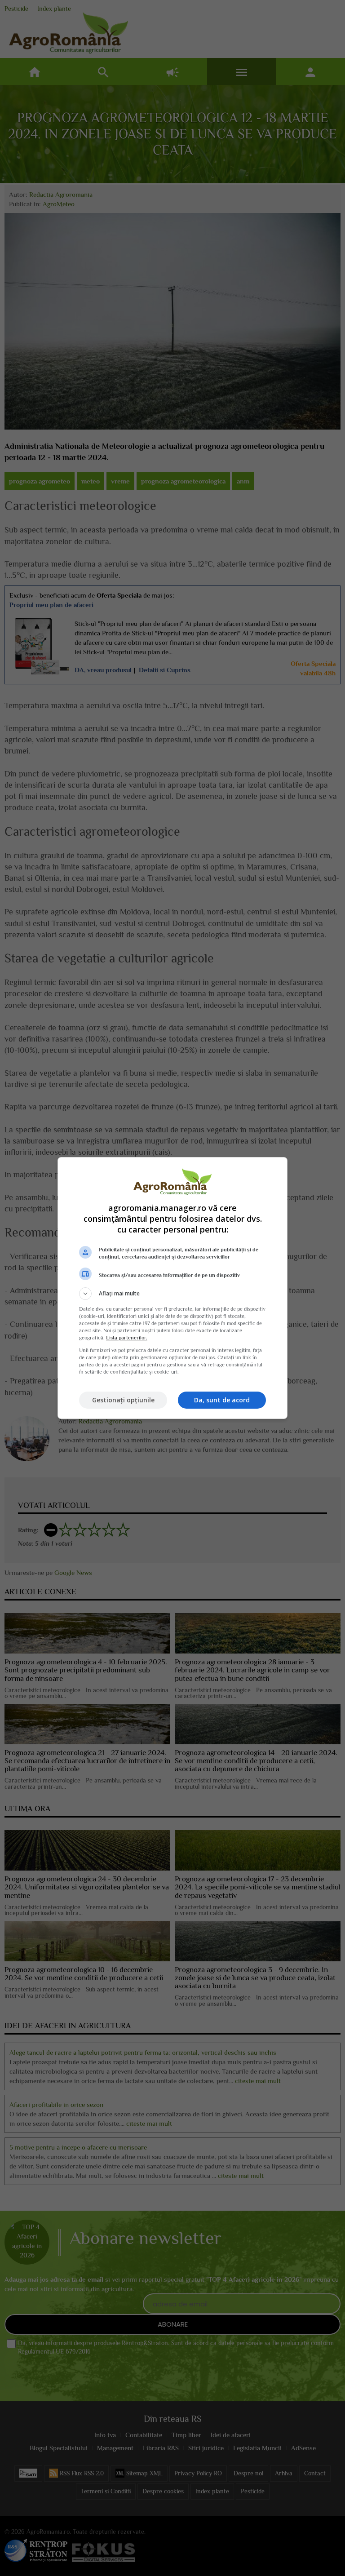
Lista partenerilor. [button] (127, 1338)
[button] (172, 1294)
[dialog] (172, 1288)
